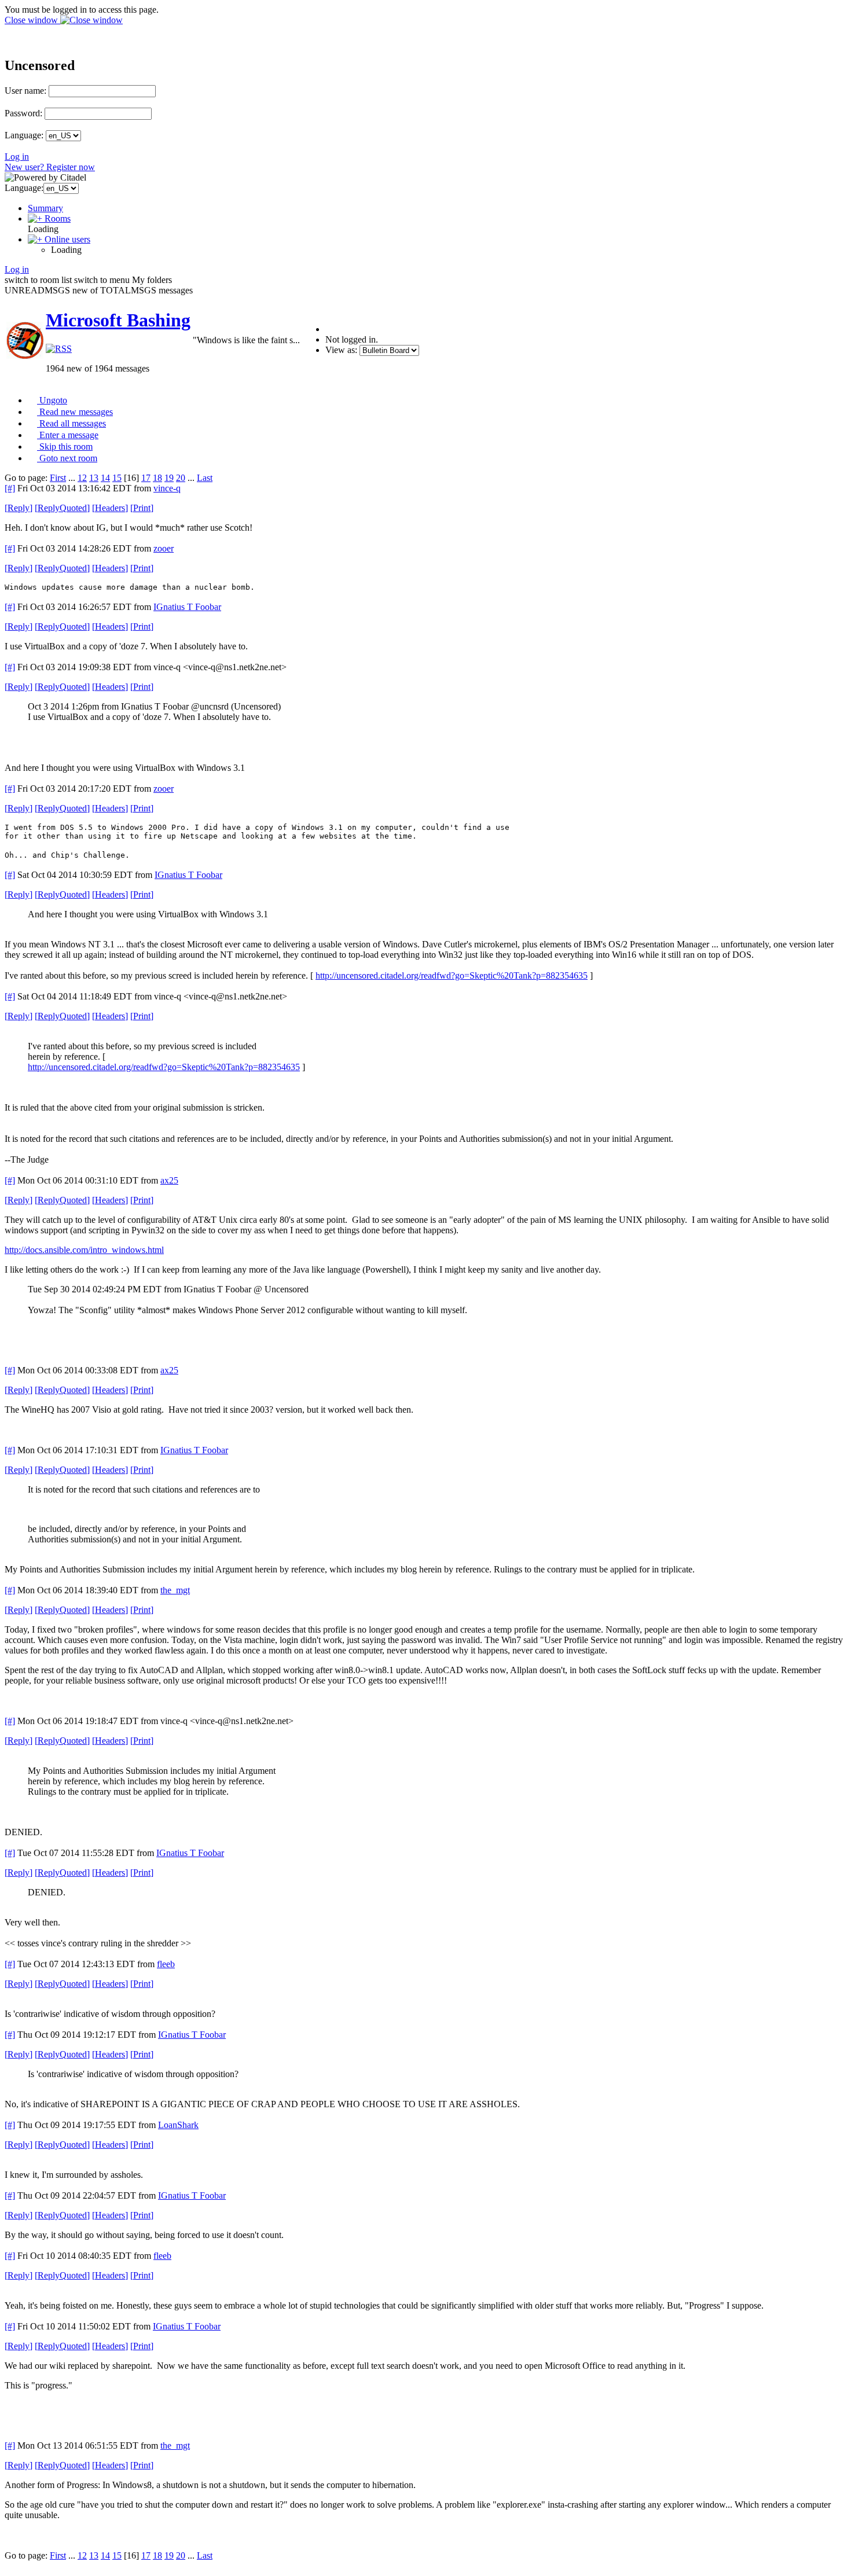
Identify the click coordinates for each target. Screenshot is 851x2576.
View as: (341, 350)
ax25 (169, 1180)
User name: (25, 91)
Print (142, 508)
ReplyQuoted (62, 508)
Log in (17, 157)
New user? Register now (50, 167)
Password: (23, 113)
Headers (110, 508)
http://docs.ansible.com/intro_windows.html (84, 1250)
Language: (24, 135)
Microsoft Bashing (118, 320)
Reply (19, 508)
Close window (32, 20)
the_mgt (175, 1590)
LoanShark (178, 2125)
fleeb (166, 1964)
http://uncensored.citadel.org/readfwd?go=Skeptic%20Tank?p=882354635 (452, 975)
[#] (10, 488)
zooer (164, 548)
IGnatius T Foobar (187, 607)
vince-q (167, 488)
